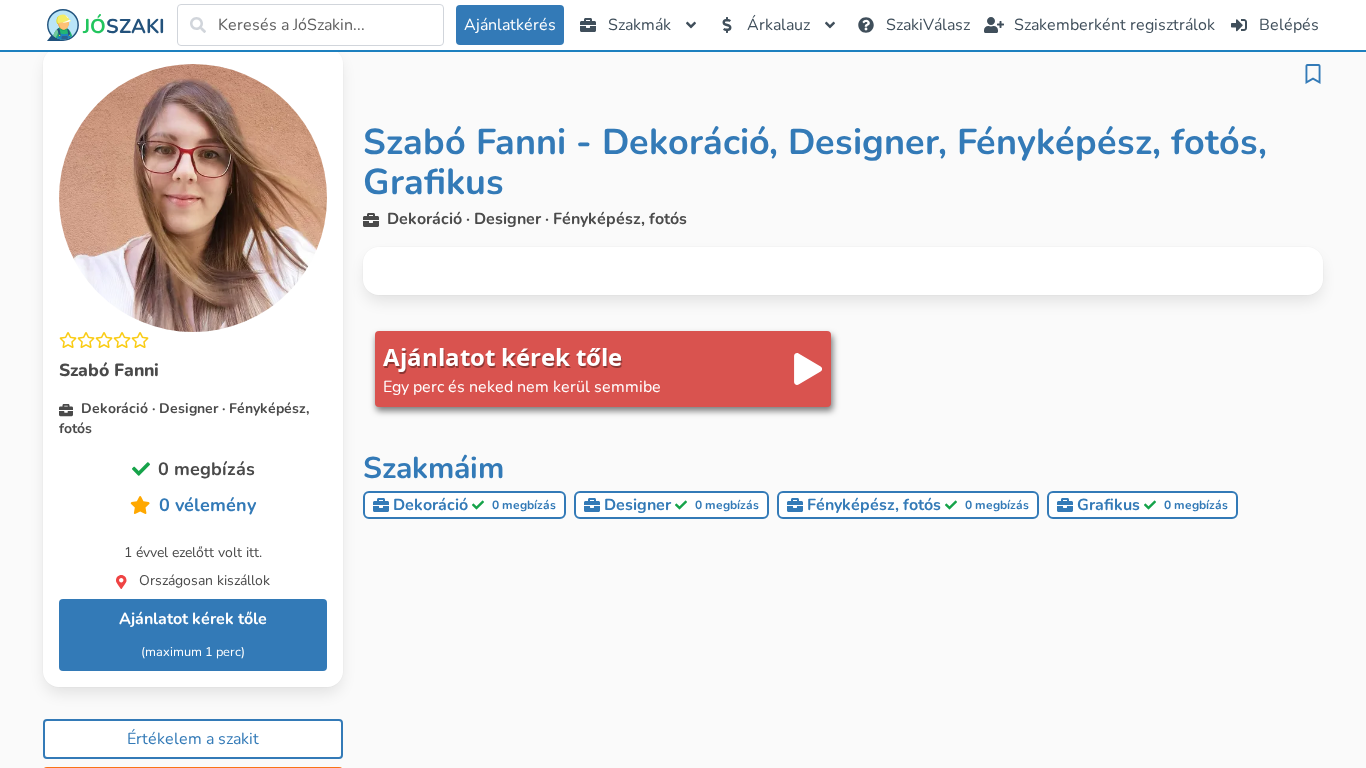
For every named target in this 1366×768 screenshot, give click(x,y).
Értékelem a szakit (193, 739)
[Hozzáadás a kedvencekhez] (1313, 74)
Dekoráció (474, 505)
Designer (681, 505)
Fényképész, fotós (918, 505)
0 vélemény (207, 505)
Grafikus (1152, 505)
